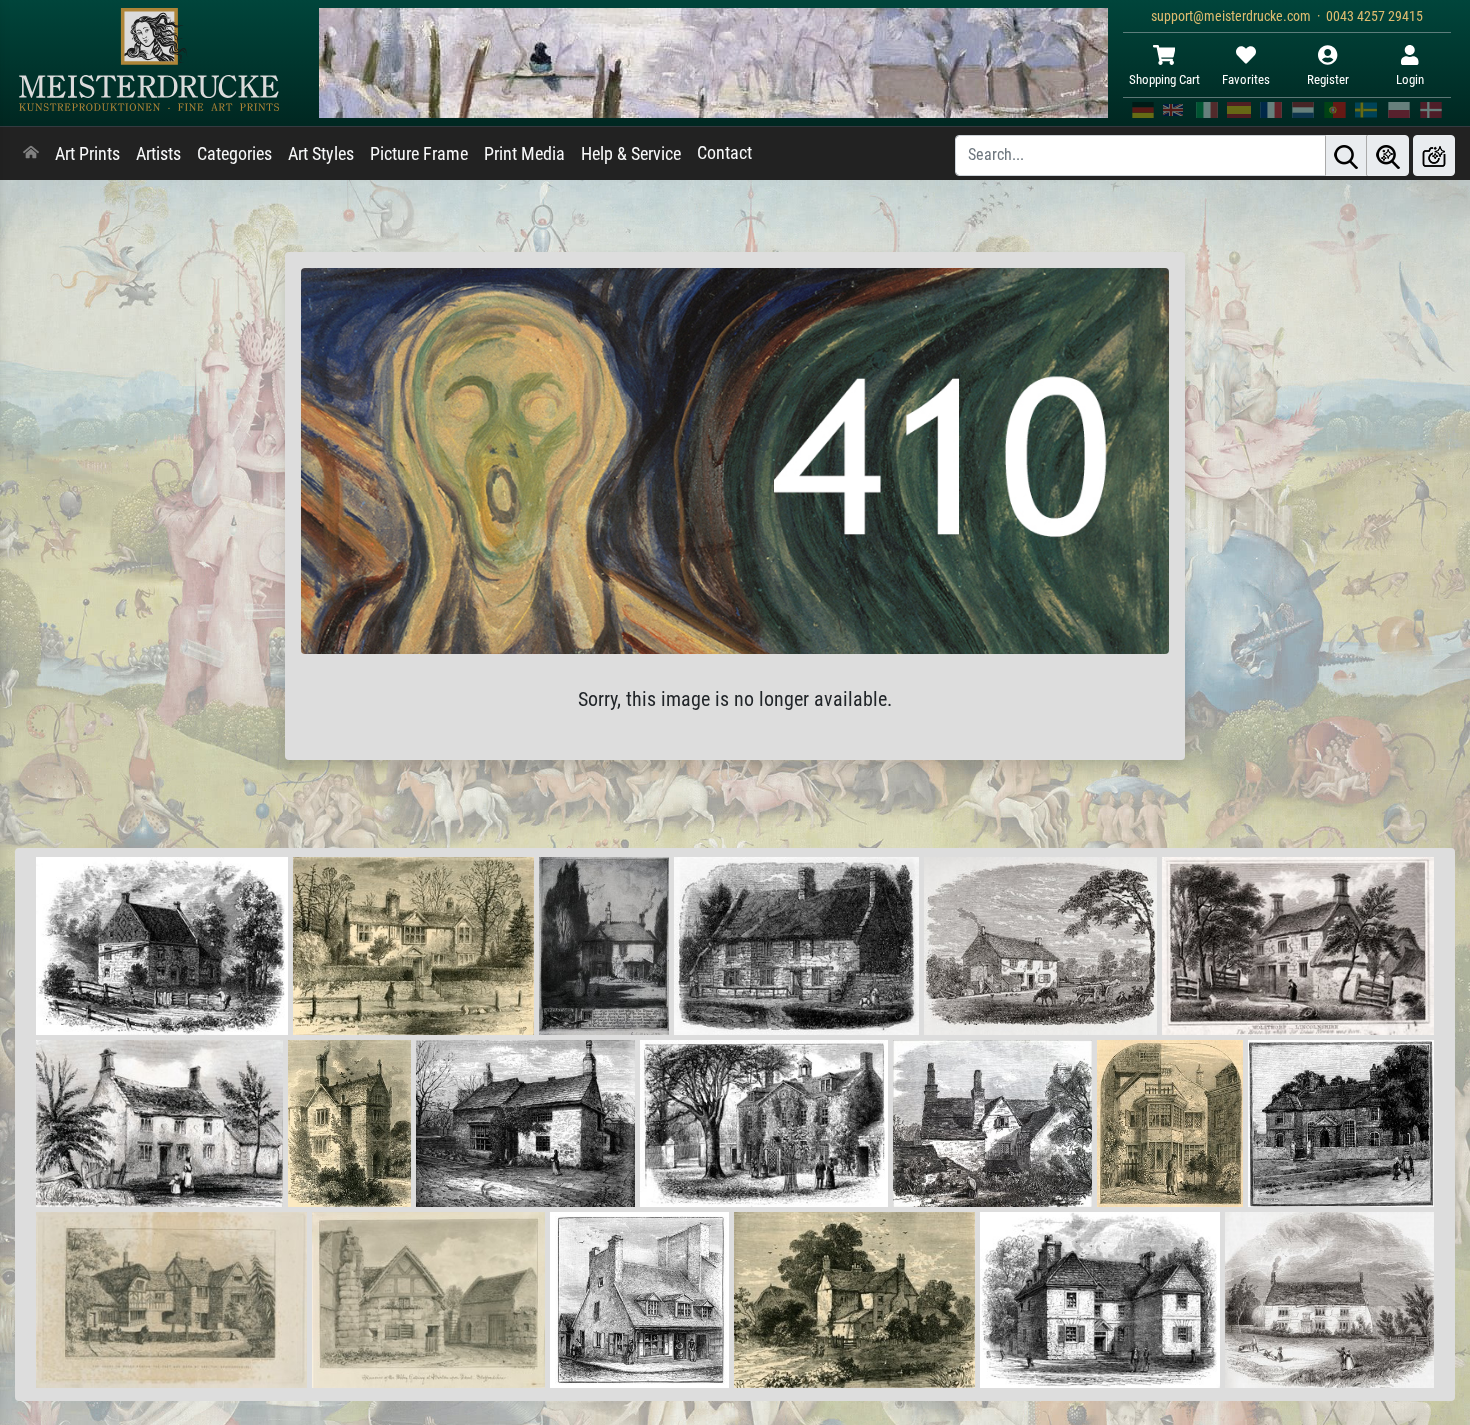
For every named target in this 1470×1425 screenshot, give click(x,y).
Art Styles (321, 154)
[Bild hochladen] (1434, 155)
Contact (724, 153)
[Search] (1346, 155)
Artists (158, 154)
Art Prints (87, 154)
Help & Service (631, 154)
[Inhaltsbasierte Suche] (1388, 155)
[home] (31, 154)
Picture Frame (419, 154)
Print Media (524, 154)
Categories (234, 154)
